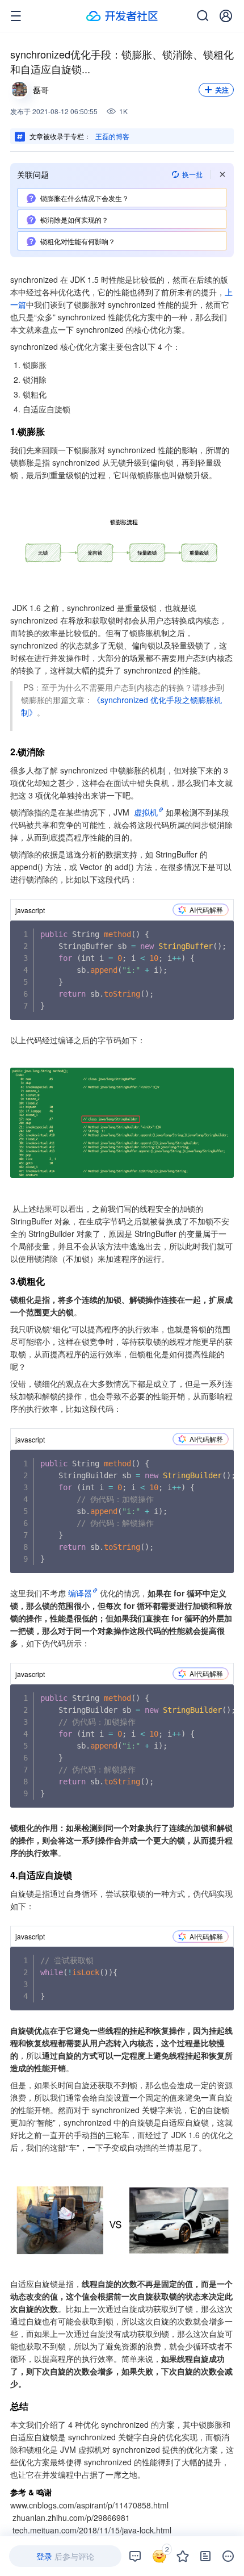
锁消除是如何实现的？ (74, 219)
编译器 (80, 1593)
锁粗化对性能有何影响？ (78, 241)
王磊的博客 (112, 136)
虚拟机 (146, 812)
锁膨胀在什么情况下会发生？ (85, 198)
